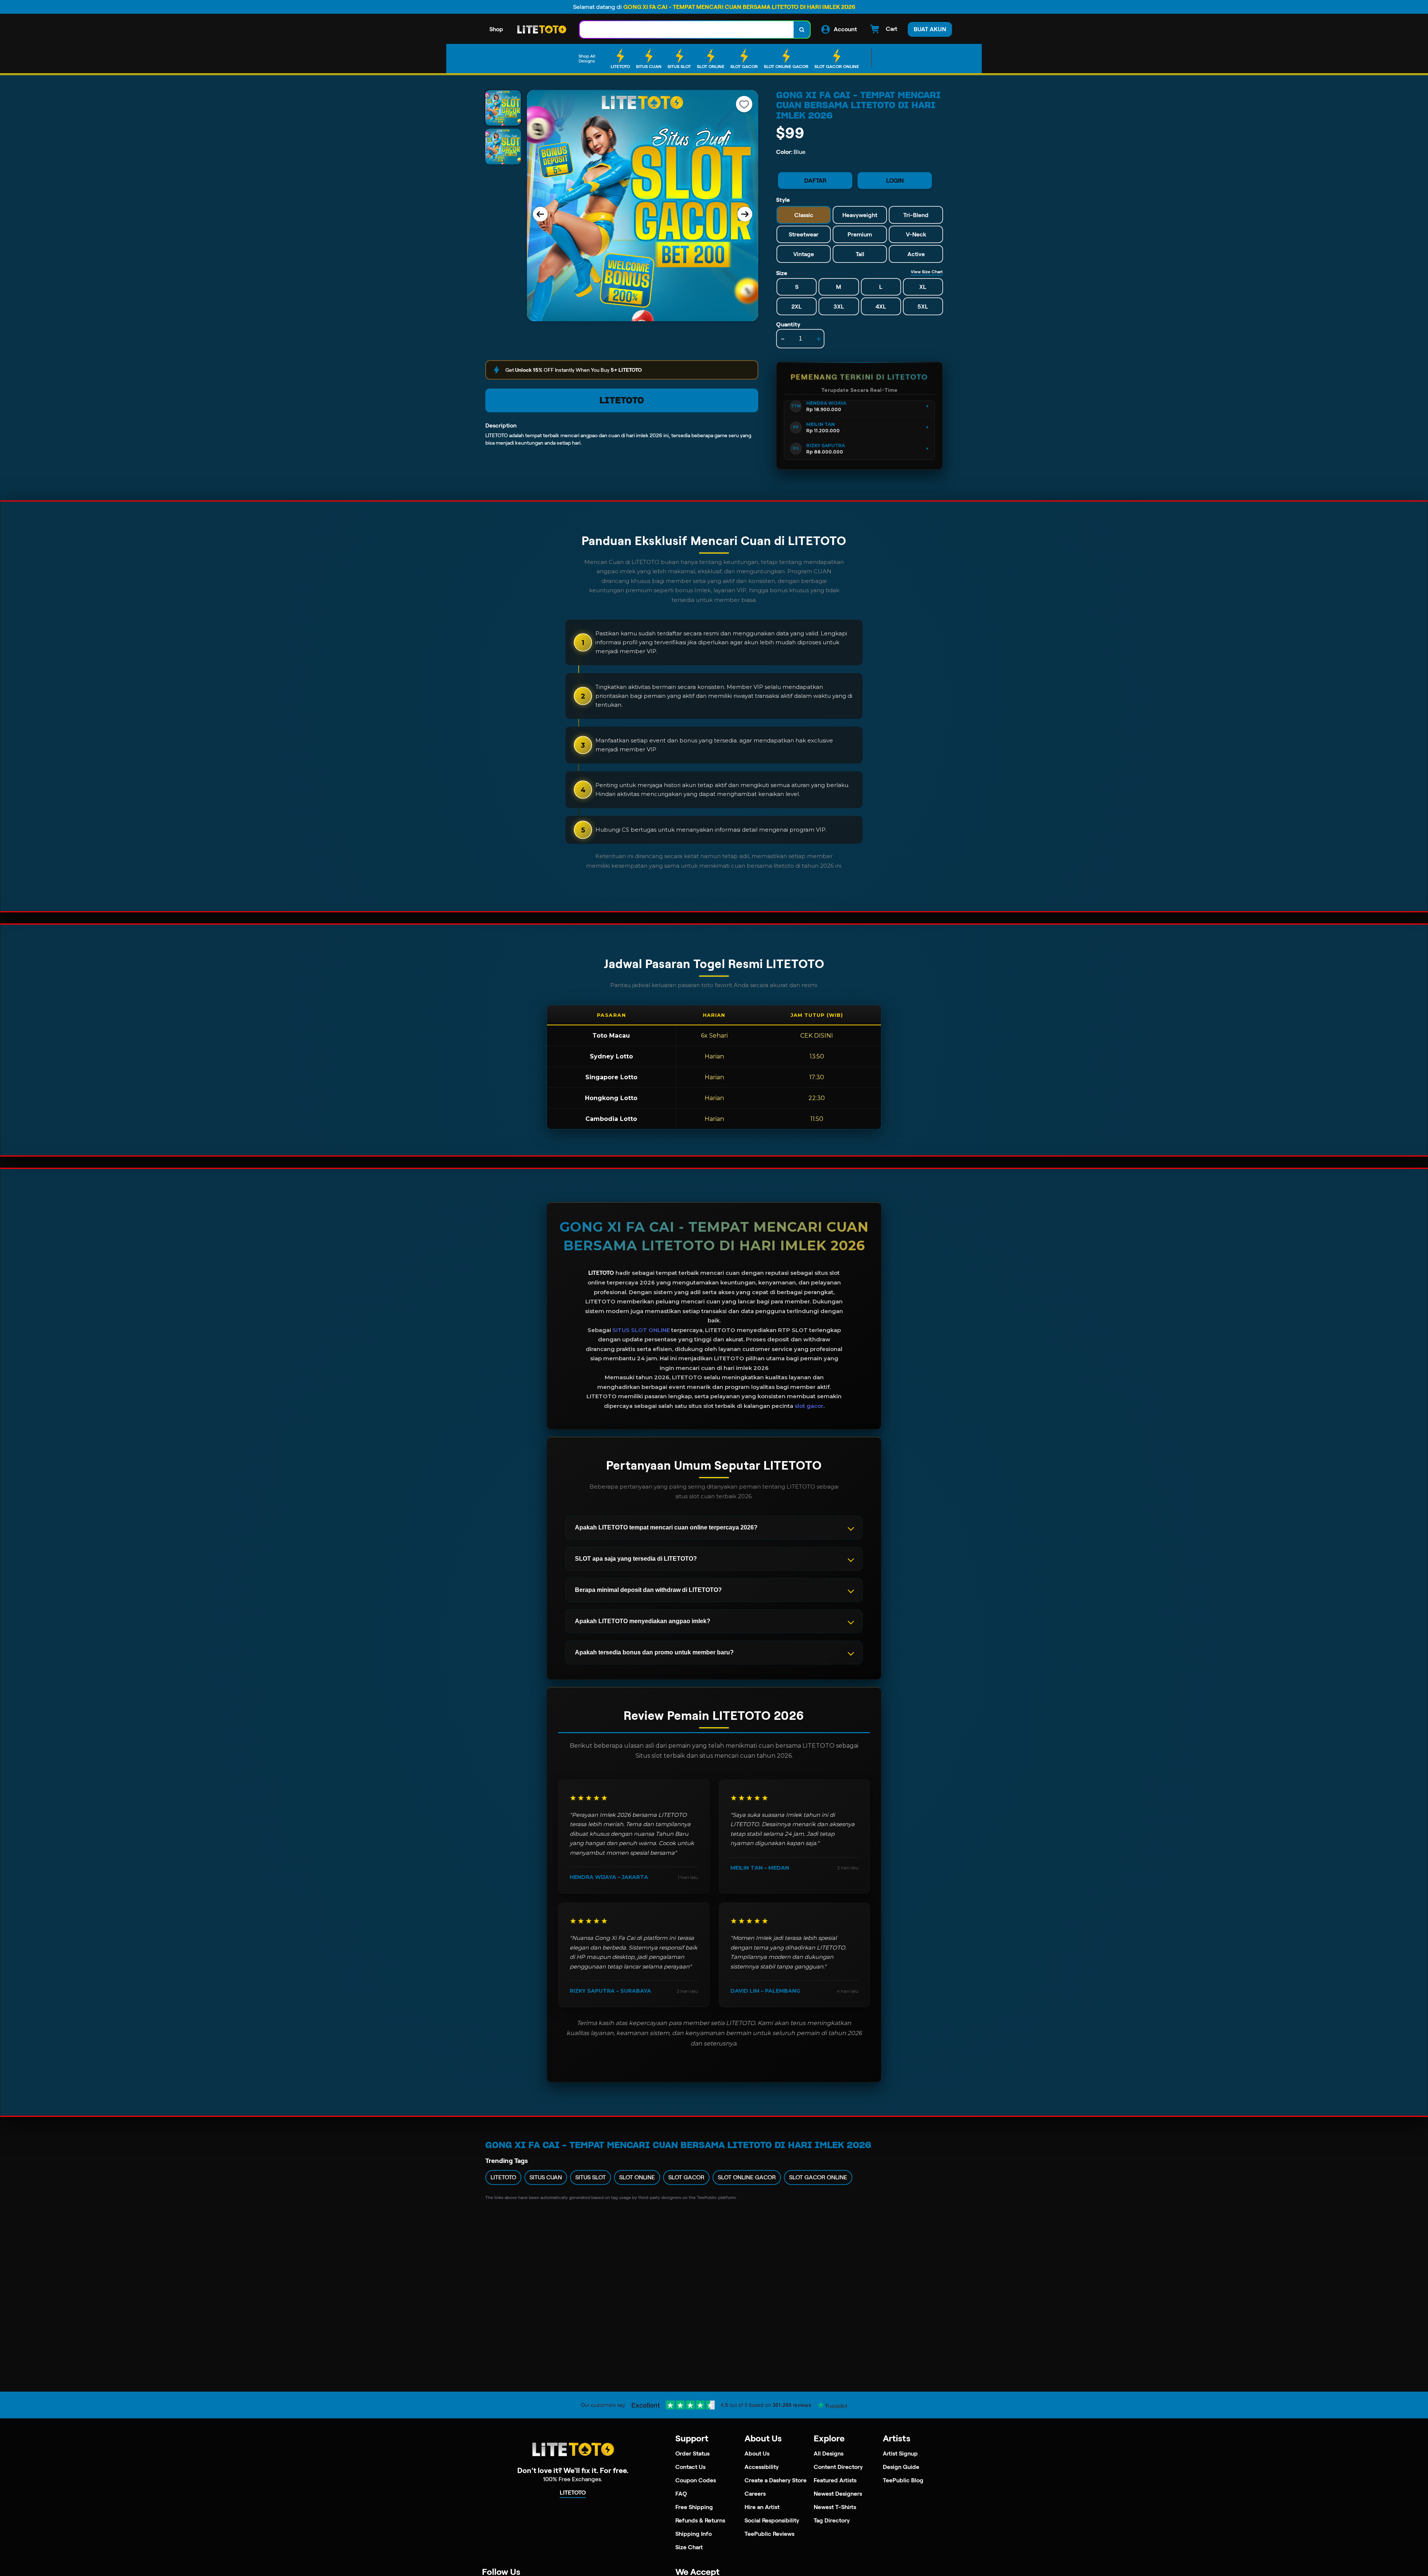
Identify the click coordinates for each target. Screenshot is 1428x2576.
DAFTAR (815, 180)
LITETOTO (622, 400)
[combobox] (687, 30)
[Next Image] (745, 214)
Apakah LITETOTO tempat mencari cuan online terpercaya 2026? (666, 1527)
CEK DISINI (817, 1036)
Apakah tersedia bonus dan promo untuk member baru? (654, 1652)
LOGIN (895, 180)
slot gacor (809, 1406)
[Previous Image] (540, 214)
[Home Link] (541, 30)
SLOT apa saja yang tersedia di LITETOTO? (636, 1559)
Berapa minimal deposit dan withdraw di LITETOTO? (648, 1590)
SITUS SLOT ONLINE (641, 1330)
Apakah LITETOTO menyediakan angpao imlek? (643, 1621)
